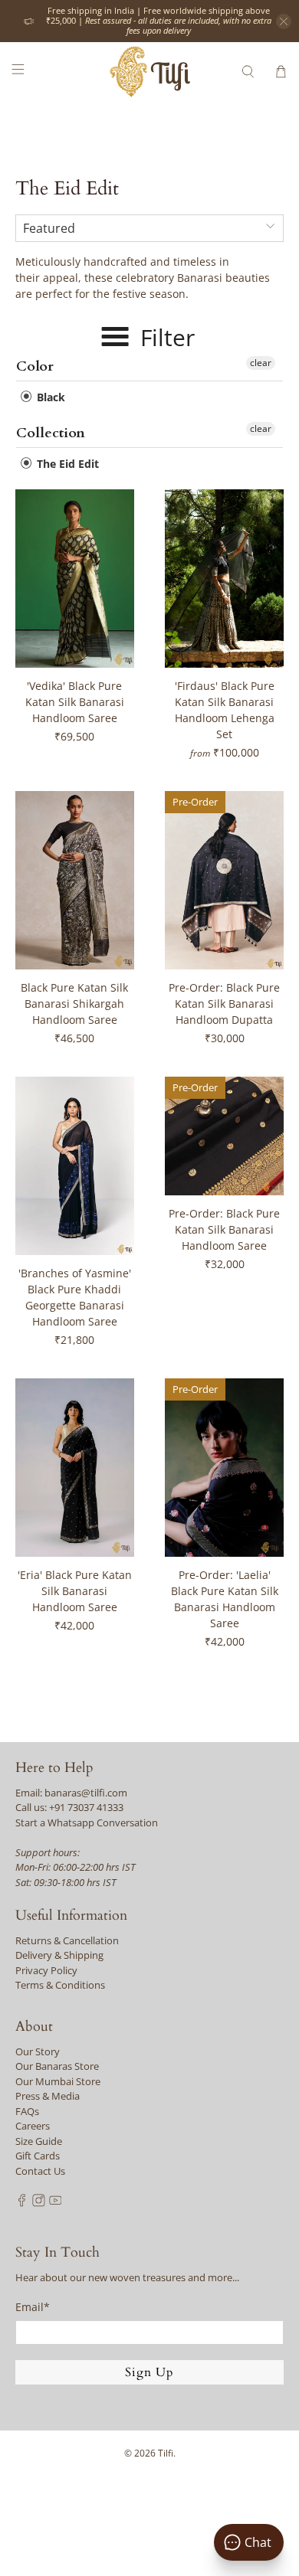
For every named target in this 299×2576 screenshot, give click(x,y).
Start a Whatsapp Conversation (87, 1822)
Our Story (38, 2051)
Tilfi (166, 2453)
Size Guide (39, 2141)
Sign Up (149, 2372)
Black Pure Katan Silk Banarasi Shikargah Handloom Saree (74, 1004)
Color (35, 366)
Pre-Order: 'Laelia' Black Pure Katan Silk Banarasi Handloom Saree (225, 1599)
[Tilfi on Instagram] (39, 2203)
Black (49, 397)
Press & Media (48, 2096)
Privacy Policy (46, 1970)
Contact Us (40, 2171)
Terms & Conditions (60, 1985)
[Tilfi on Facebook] (22, 2203)
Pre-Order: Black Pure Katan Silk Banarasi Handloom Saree (224, 1229)
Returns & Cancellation (67, 1940)
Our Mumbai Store (58, 2081)
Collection (51, 433)
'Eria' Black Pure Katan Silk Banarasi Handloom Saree (75, 1591)
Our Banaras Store (57, 2066)
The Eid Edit (66, 464)
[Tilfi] (150, 72)
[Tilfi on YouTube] (56, 2203)
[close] (284, 21)
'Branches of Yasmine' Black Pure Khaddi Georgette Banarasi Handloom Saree (75, 1297)
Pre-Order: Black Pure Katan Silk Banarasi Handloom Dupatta (224, 1004)
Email (33, 2307)
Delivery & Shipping (59, 1955)
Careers (33, 2126)
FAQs (27, 2111)
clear (261, 363)
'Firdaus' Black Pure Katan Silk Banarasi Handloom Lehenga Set (225, 710)
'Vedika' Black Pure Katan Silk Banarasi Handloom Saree (75, 702)
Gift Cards (38, 2156)
